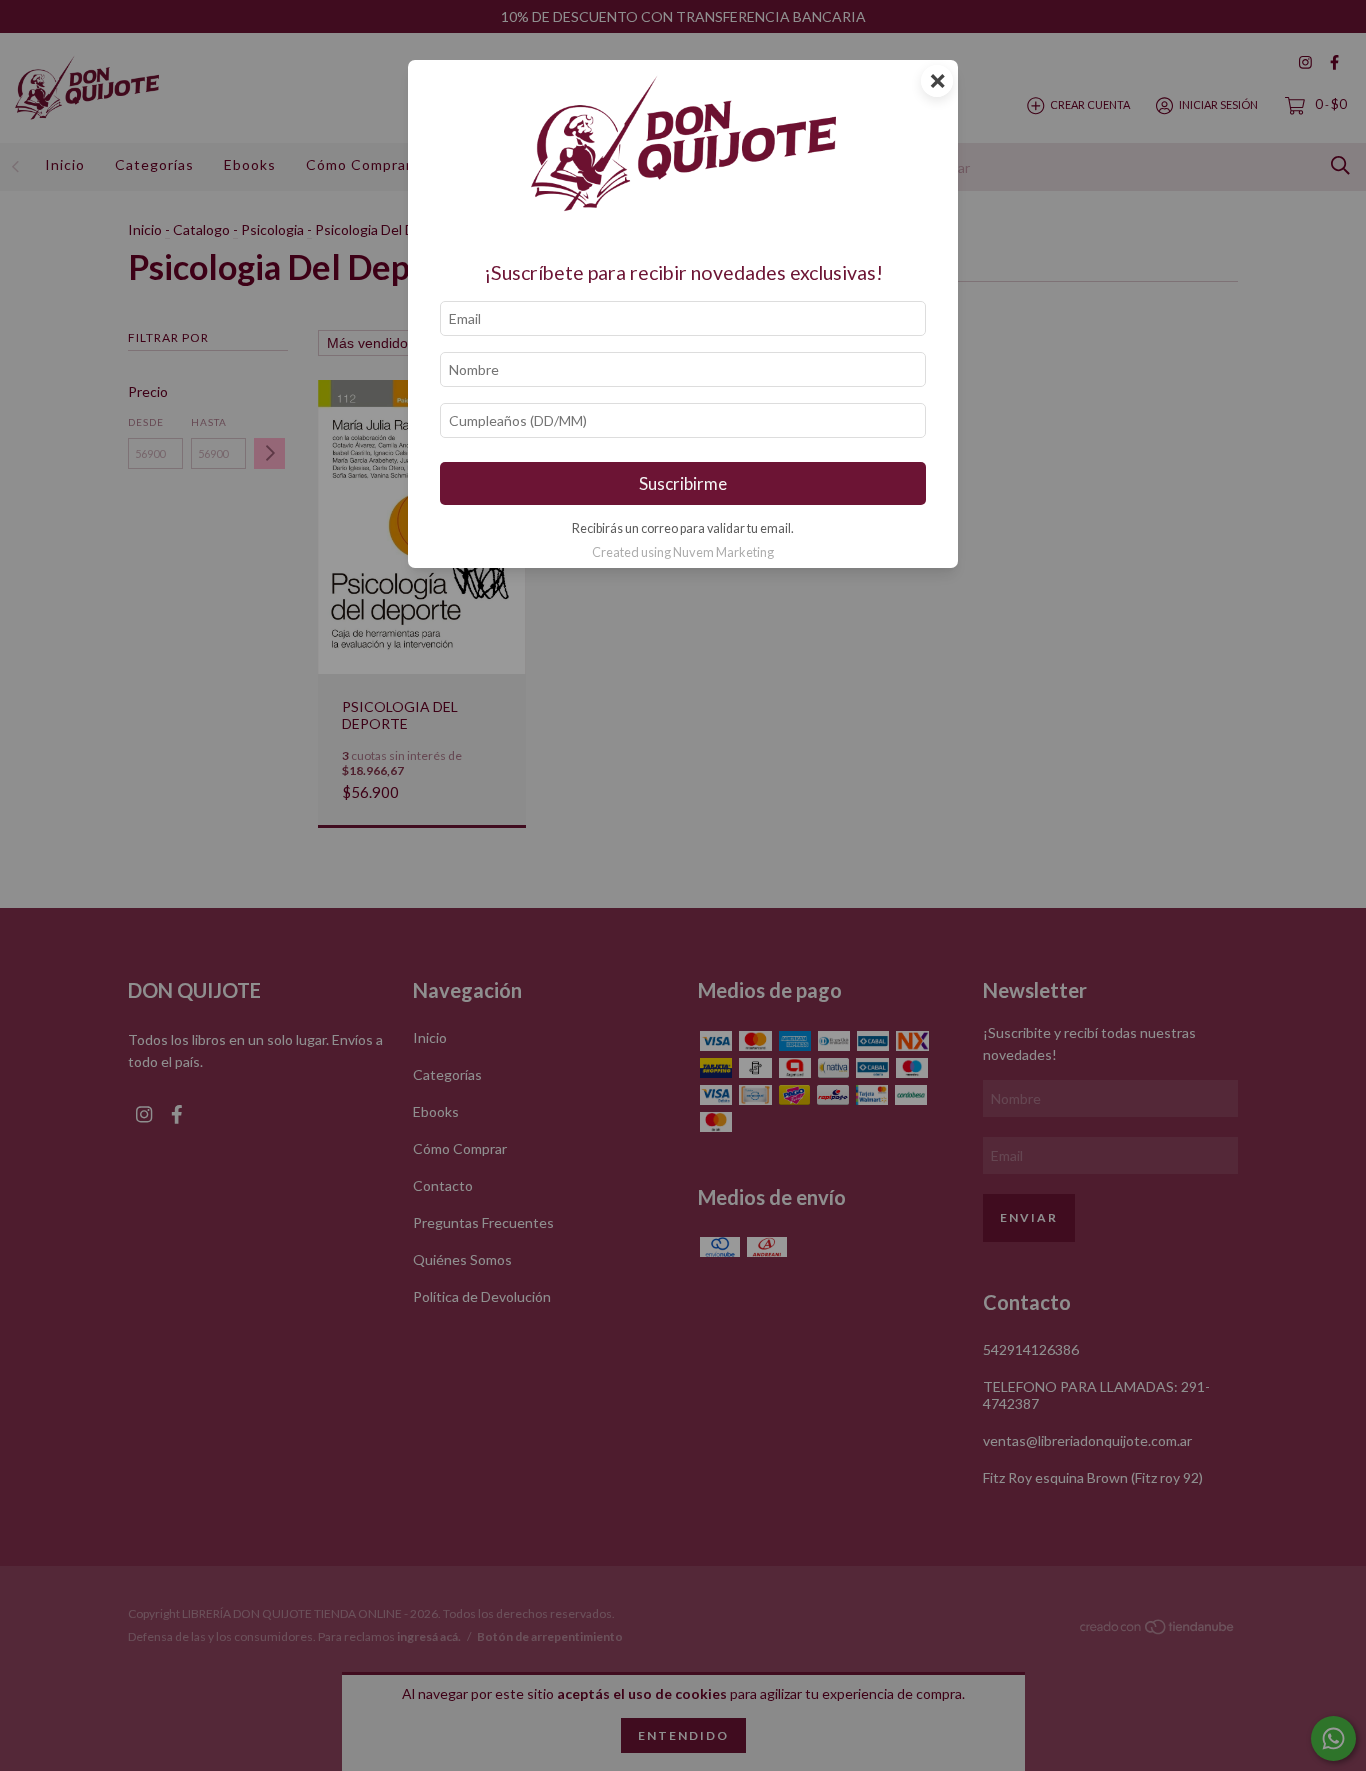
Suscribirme (683, 483)
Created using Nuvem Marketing (683, 552)
